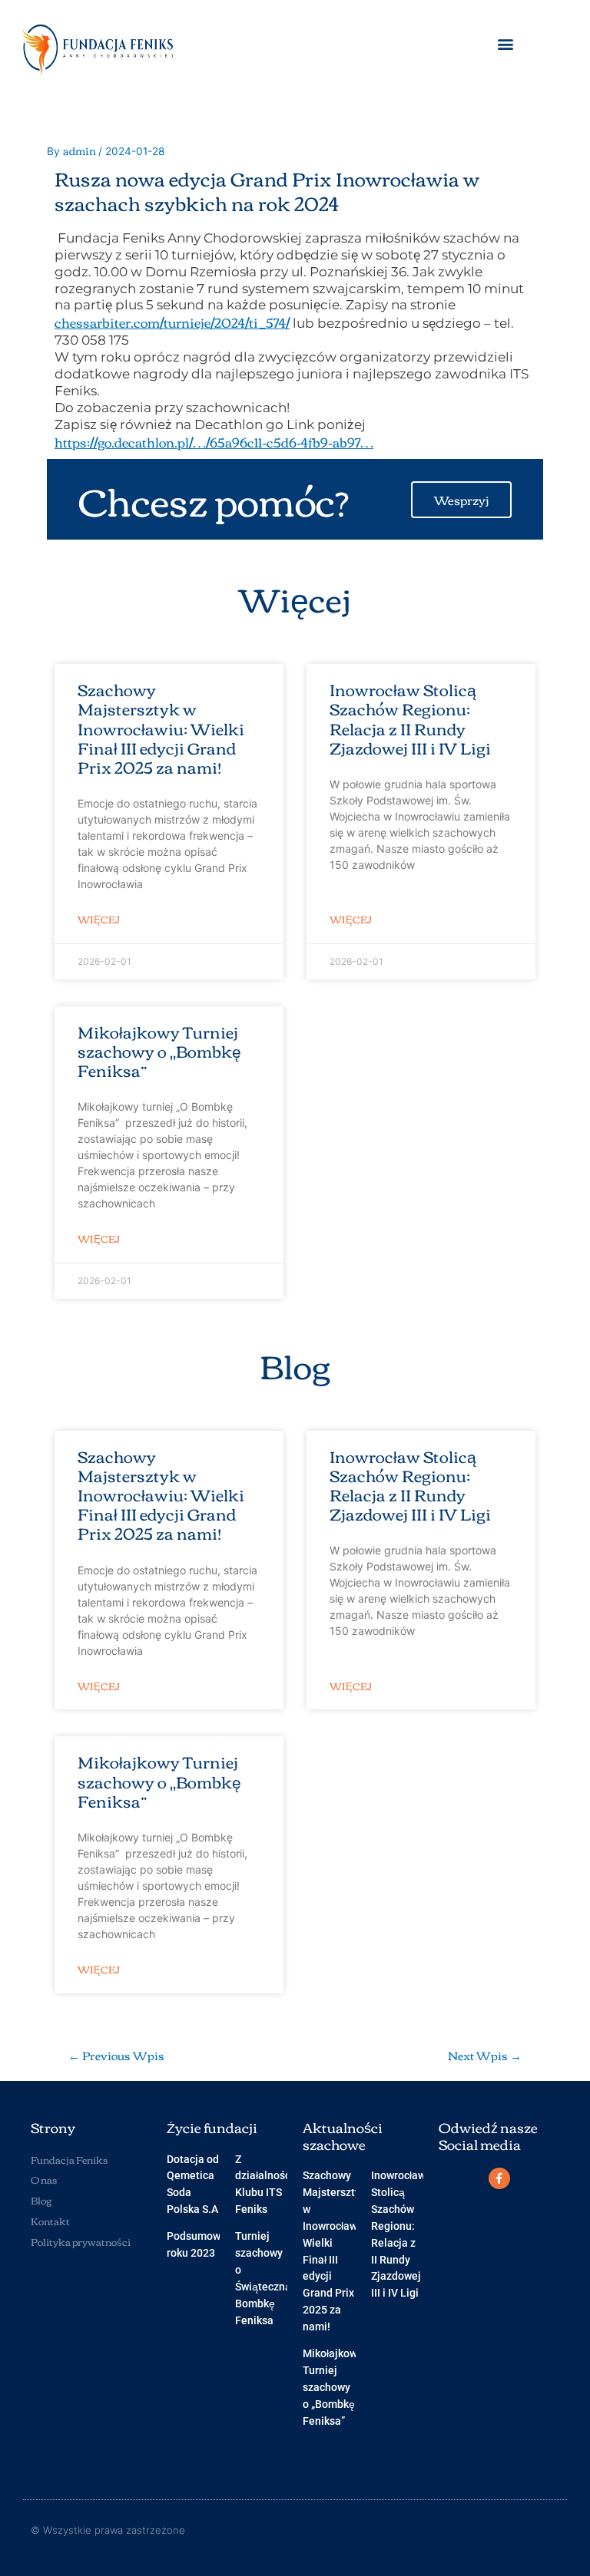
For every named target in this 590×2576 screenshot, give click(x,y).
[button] (505, 44)
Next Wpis (485, 2056)
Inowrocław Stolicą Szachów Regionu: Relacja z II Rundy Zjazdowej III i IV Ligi (410, 718)
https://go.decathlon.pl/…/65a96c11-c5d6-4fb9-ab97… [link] (214, 442)
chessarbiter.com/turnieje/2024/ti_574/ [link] (172, 322)
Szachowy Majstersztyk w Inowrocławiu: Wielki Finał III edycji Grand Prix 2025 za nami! (161, 728)
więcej (99, 920)
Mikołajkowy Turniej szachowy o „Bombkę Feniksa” (159, 1050)
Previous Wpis (116, 2056)
